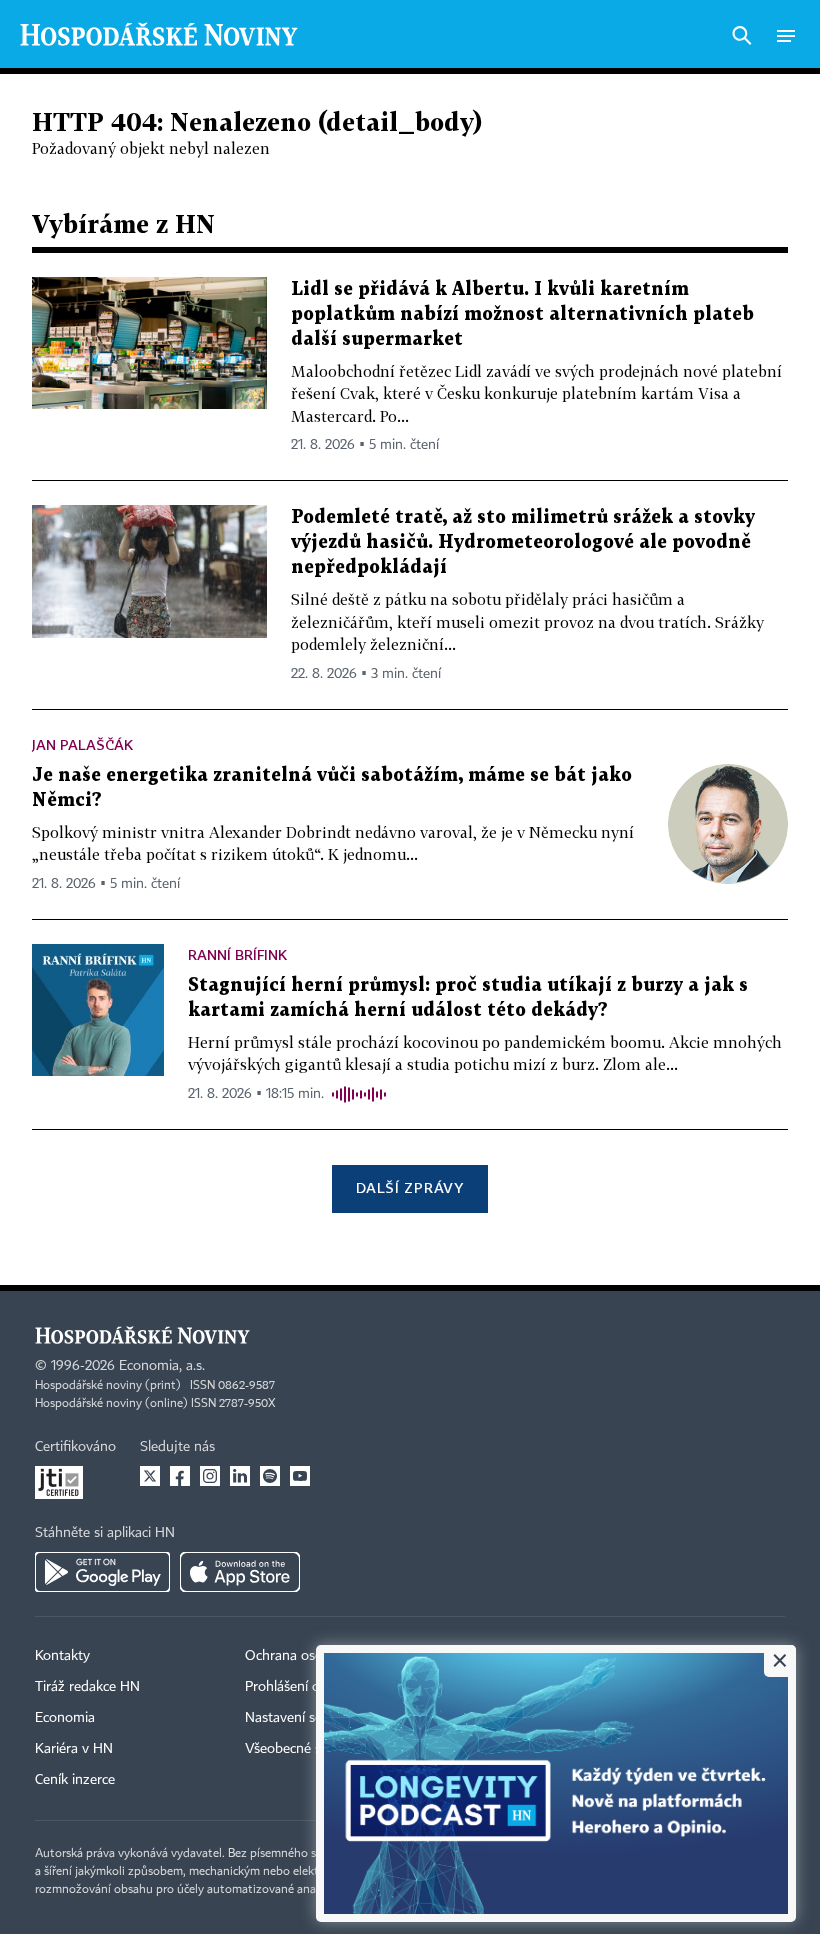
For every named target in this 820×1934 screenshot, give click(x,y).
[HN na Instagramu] (210, 1476)
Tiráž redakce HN (87, 1687)
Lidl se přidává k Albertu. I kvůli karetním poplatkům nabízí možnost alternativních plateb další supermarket (522, 314)
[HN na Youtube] (300, 1476)
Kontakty (62, 1656)
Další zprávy (409, 1187)
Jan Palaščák (82, 744)
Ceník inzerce (75, 1780)
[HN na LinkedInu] (240, 1476)
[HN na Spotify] (270, 1476)
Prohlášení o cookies (307, 1687)
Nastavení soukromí (305, 1718)
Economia (65, 1718)
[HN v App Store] (240, 1572)
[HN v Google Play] (102, 1572)
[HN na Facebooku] (180, 1476)
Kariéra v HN (74, 1749)
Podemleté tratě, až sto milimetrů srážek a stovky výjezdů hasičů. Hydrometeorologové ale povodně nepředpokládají (523, 542)
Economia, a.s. (162, 1366)
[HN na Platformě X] (150, 1476)
